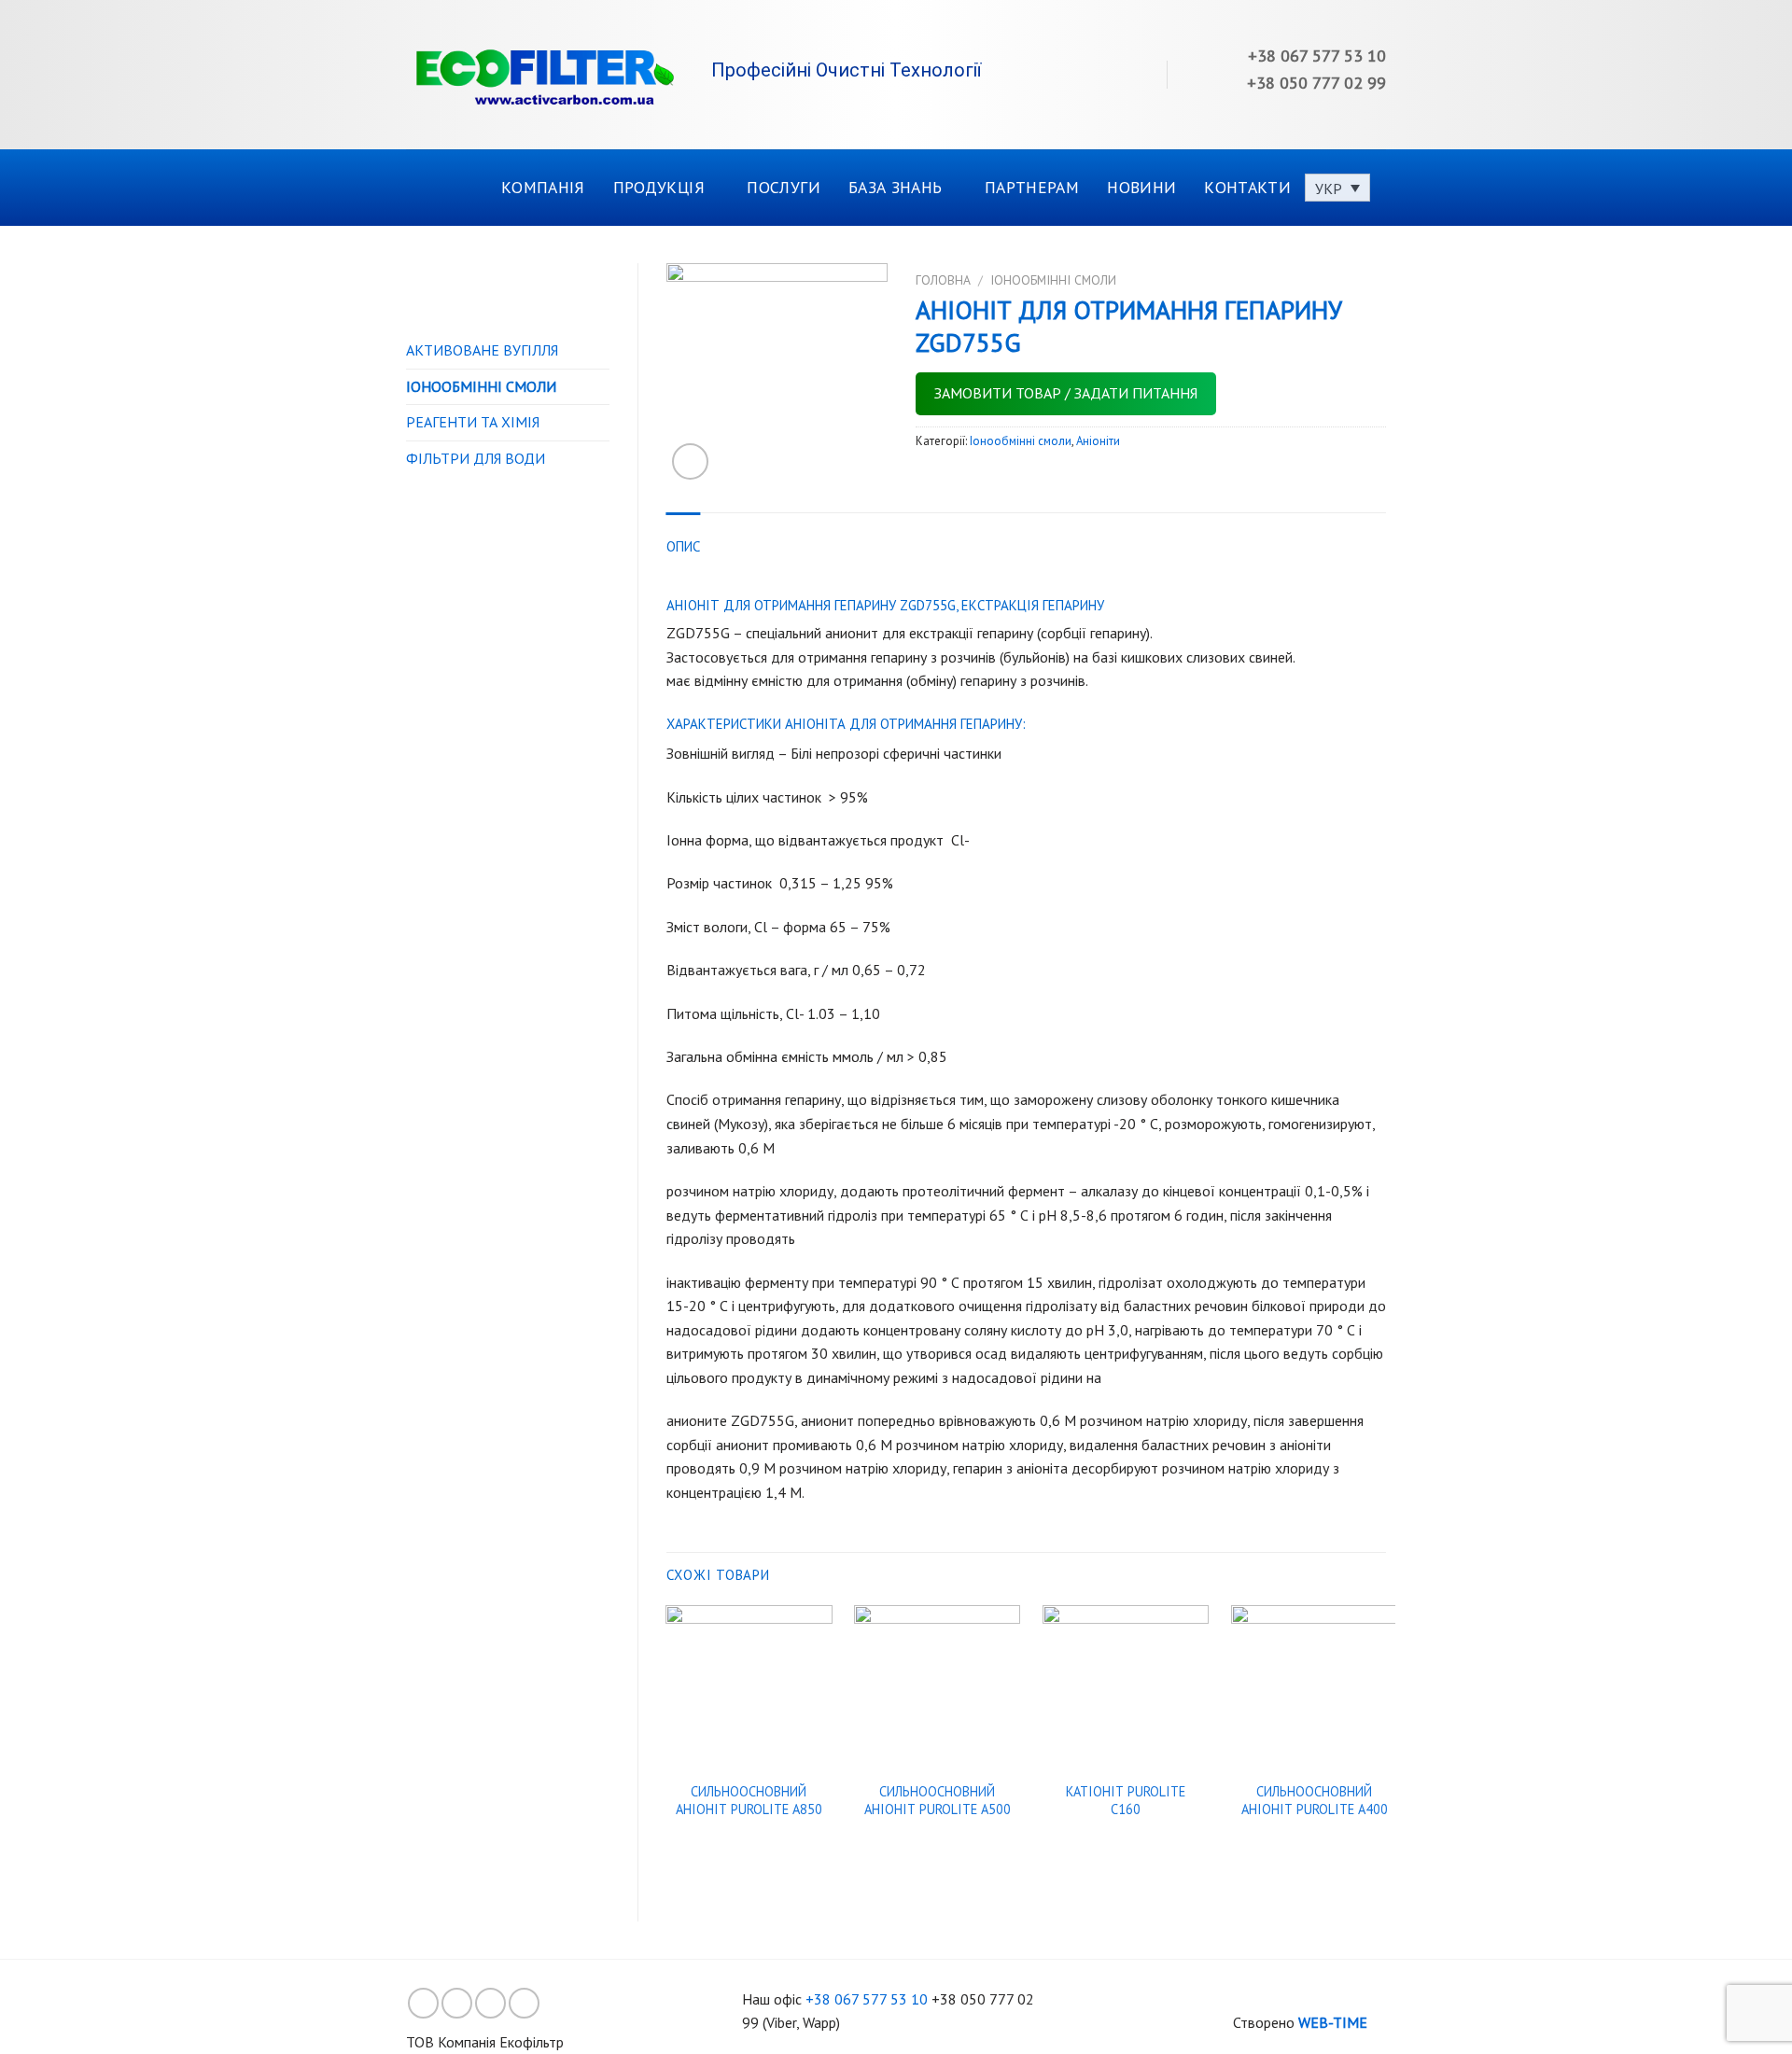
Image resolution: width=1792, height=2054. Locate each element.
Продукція (659, 187)
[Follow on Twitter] (490, 2003)
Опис (684, 546)
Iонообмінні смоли (481, 386)
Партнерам (1032, 187)
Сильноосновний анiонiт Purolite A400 (1315, 1801)
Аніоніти (1098, 441)
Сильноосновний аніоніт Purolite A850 (749, 1801)
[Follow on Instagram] (457, 2003)
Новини (1141, 187)
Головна (943, 280)
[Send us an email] (524, 2003)
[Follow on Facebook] (423, 2003)
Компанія (543, 187)
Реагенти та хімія (473, 422)
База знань (896, 187)
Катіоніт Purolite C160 (1126, 1801)
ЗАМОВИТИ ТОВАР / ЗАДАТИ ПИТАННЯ (1066, 393)
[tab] (684, 547)
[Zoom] (690, 461)
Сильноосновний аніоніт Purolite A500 (938, 1801)
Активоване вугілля (482, 350)
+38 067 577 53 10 (867, 1999)
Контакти (1247, 187)
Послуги (783, 187)
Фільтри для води (476, 458)
